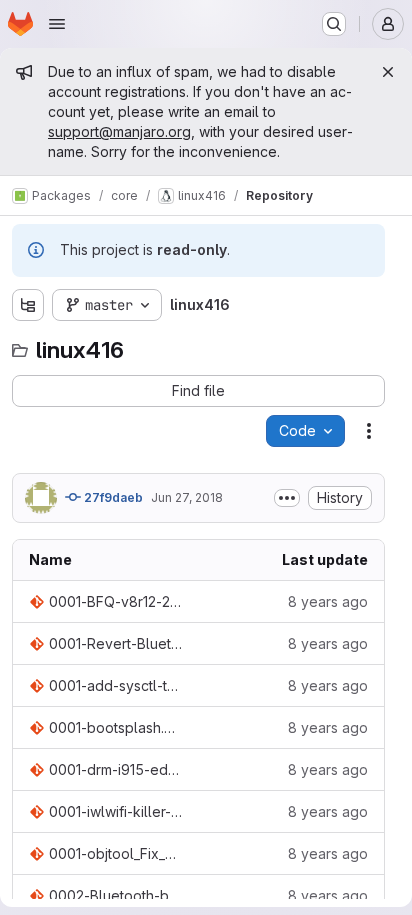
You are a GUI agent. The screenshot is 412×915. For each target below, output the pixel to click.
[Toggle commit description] (287, 498)
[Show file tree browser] (28, 305)
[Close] (388, 72)
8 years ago (328, 601)
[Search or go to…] (334, 24)
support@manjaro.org (119, 131)
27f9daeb (112, 497)
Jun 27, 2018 (187, 497)
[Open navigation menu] (57, 24)
